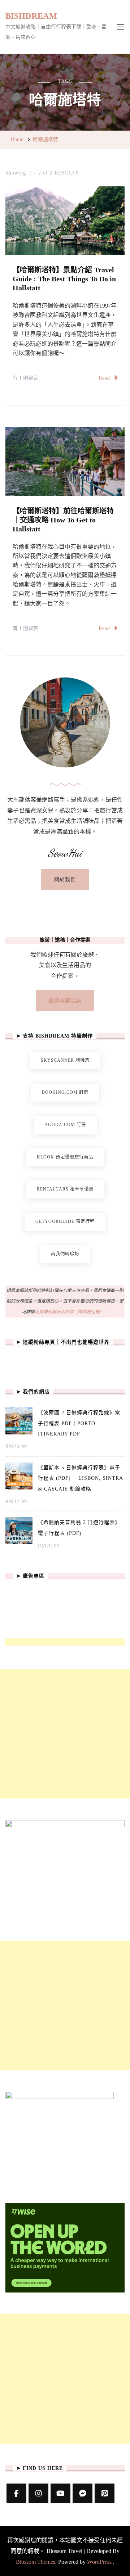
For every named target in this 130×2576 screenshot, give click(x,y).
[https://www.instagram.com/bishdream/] (38, 2493)
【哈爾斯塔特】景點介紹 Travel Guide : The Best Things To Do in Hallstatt (64, 279)
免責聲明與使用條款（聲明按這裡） (69, 1312)
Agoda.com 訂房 (65, 1125)
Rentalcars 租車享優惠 (65, 1189)
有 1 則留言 (25, 379)
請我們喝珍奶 (65, 1254)
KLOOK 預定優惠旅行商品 (65, 1157)
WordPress (99, 2562)
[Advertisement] (65, 1734)
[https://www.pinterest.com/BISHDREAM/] (105, 2493)
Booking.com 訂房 (65, 1092)
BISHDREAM (31, 16)
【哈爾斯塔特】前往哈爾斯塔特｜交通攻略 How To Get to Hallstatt (63, 520)
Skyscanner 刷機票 (65, 1060)
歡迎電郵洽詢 (65, 1001)
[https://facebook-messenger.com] (83, 2493)
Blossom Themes (36, 2562)
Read (104, 378)
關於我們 (65, 879)
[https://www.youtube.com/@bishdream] (60, 2493)
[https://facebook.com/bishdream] (16, 2493)
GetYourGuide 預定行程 (65, 1221)
